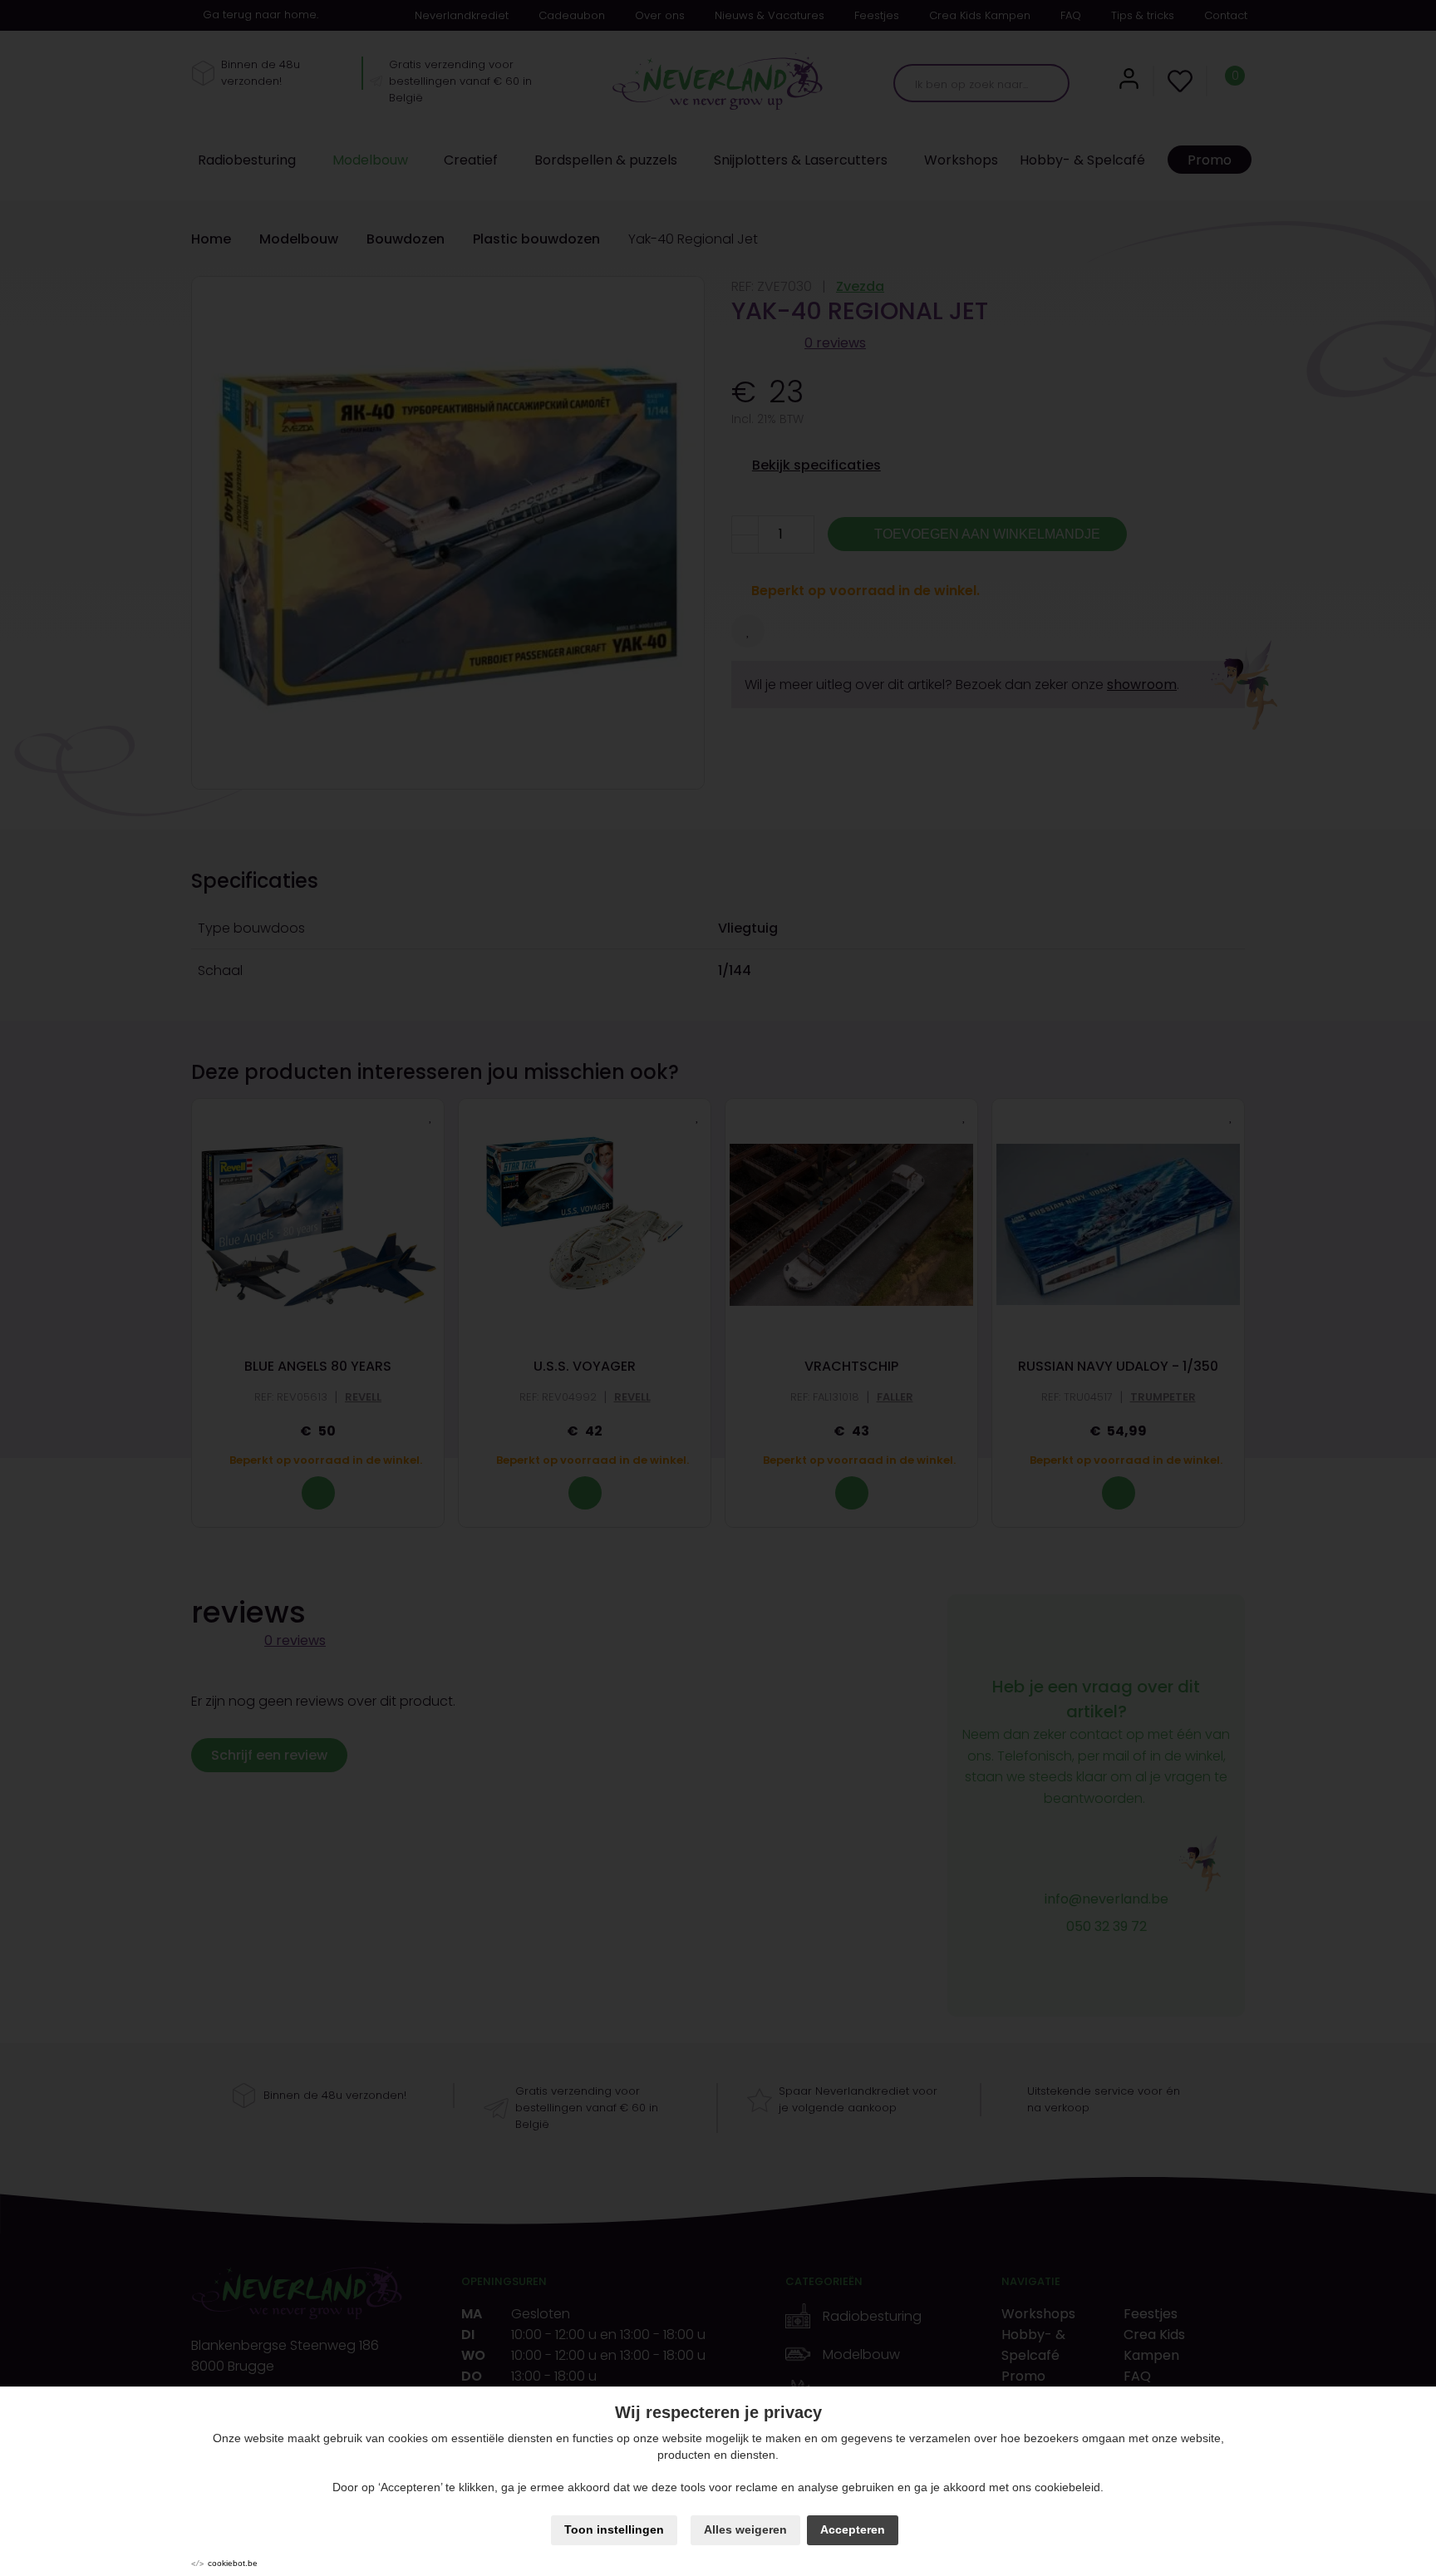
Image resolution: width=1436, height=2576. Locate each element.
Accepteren (853, 2529)
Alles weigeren (745, 2529)
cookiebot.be (233, 2563)
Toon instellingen (614, 2529)
